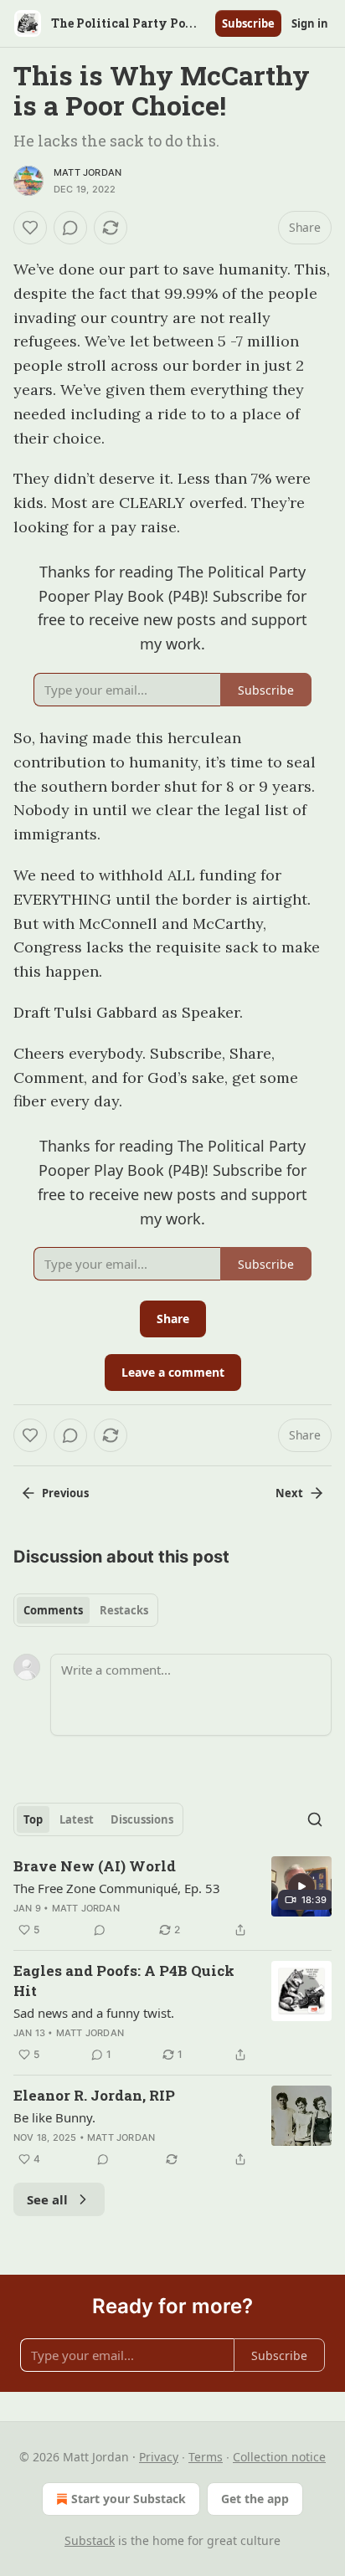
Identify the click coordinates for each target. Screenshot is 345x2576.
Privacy (159, 2457)
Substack (90, 2540)
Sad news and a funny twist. (94, 2013)
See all (47, 2199)
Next (289, 1493)
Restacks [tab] (124, 1610)
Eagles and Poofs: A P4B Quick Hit (124, 1981)
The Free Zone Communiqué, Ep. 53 (117, 1888)
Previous (65, 1493)
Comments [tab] (53, 1610)
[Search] (315, 1819)
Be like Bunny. (54, 2117)
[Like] (30, 228)
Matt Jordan (88, 172)
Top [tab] (33, 1819)
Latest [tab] (77, 1819)
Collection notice (279, 2457)
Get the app (255, 2499)
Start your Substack (129, 2499)
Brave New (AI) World (95, 1866)
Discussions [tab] (142, 1819)
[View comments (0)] (70, 228)
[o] (301, 1886)
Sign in (310, 23)
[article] (172, 1898)
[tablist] (86, 1610)
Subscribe (248, 23)
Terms (206, 2457)
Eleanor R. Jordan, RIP (94, 2095)
